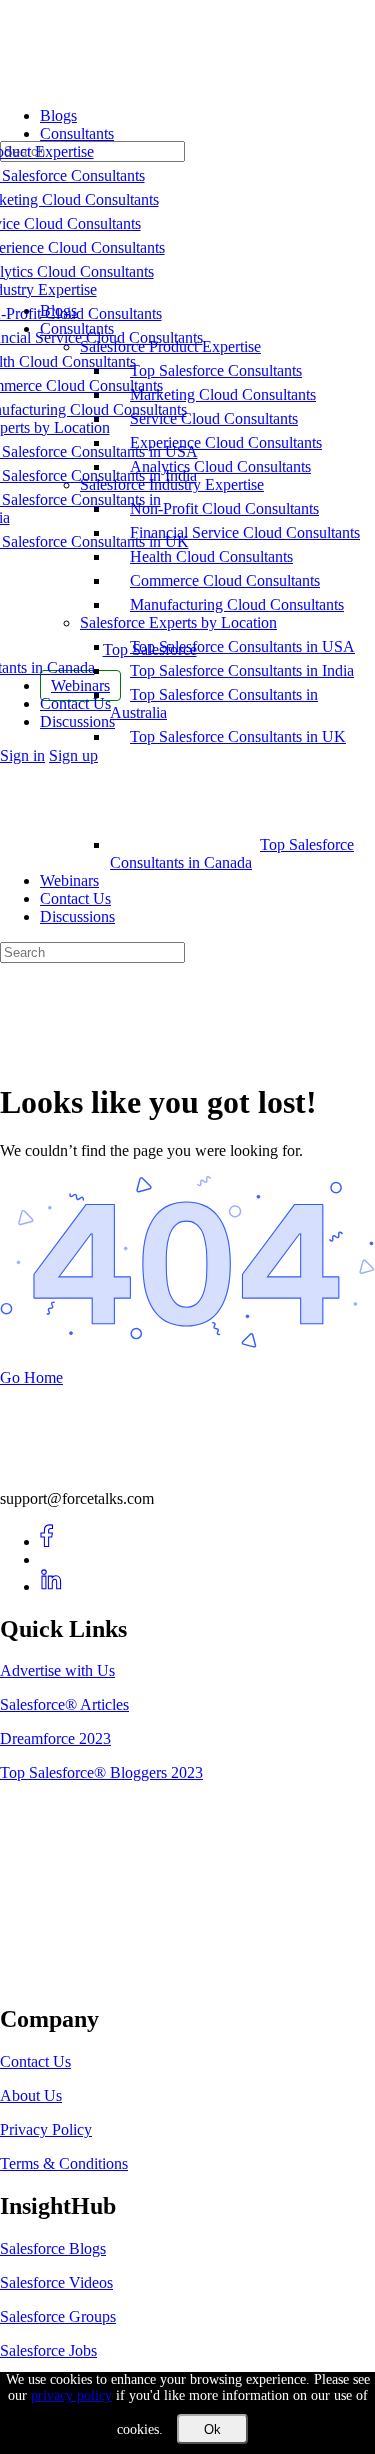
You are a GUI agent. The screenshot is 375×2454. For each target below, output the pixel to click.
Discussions (77, 916)
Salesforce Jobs (48, 2350)
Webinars (69, 880)
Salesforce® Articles (64, 1704)
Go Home (31, 1377)
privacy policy (71, 2395)
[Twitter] (51, 1559)
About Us (31, 2095)
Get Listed (55, 1976)
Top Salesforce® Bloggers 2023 (101, 1772)
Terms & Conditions (64, 2163)
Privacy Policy (46, 2129)
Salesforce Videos (56, 2282)
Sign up (73, 755)
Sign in (22, 755)
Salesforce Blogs (53, 2248)
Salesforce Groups (58, 2316)
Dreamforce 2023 (55, 1738)
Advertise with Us (57, 1670)
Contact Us (75, 898)
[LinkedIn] (51, 1586)
